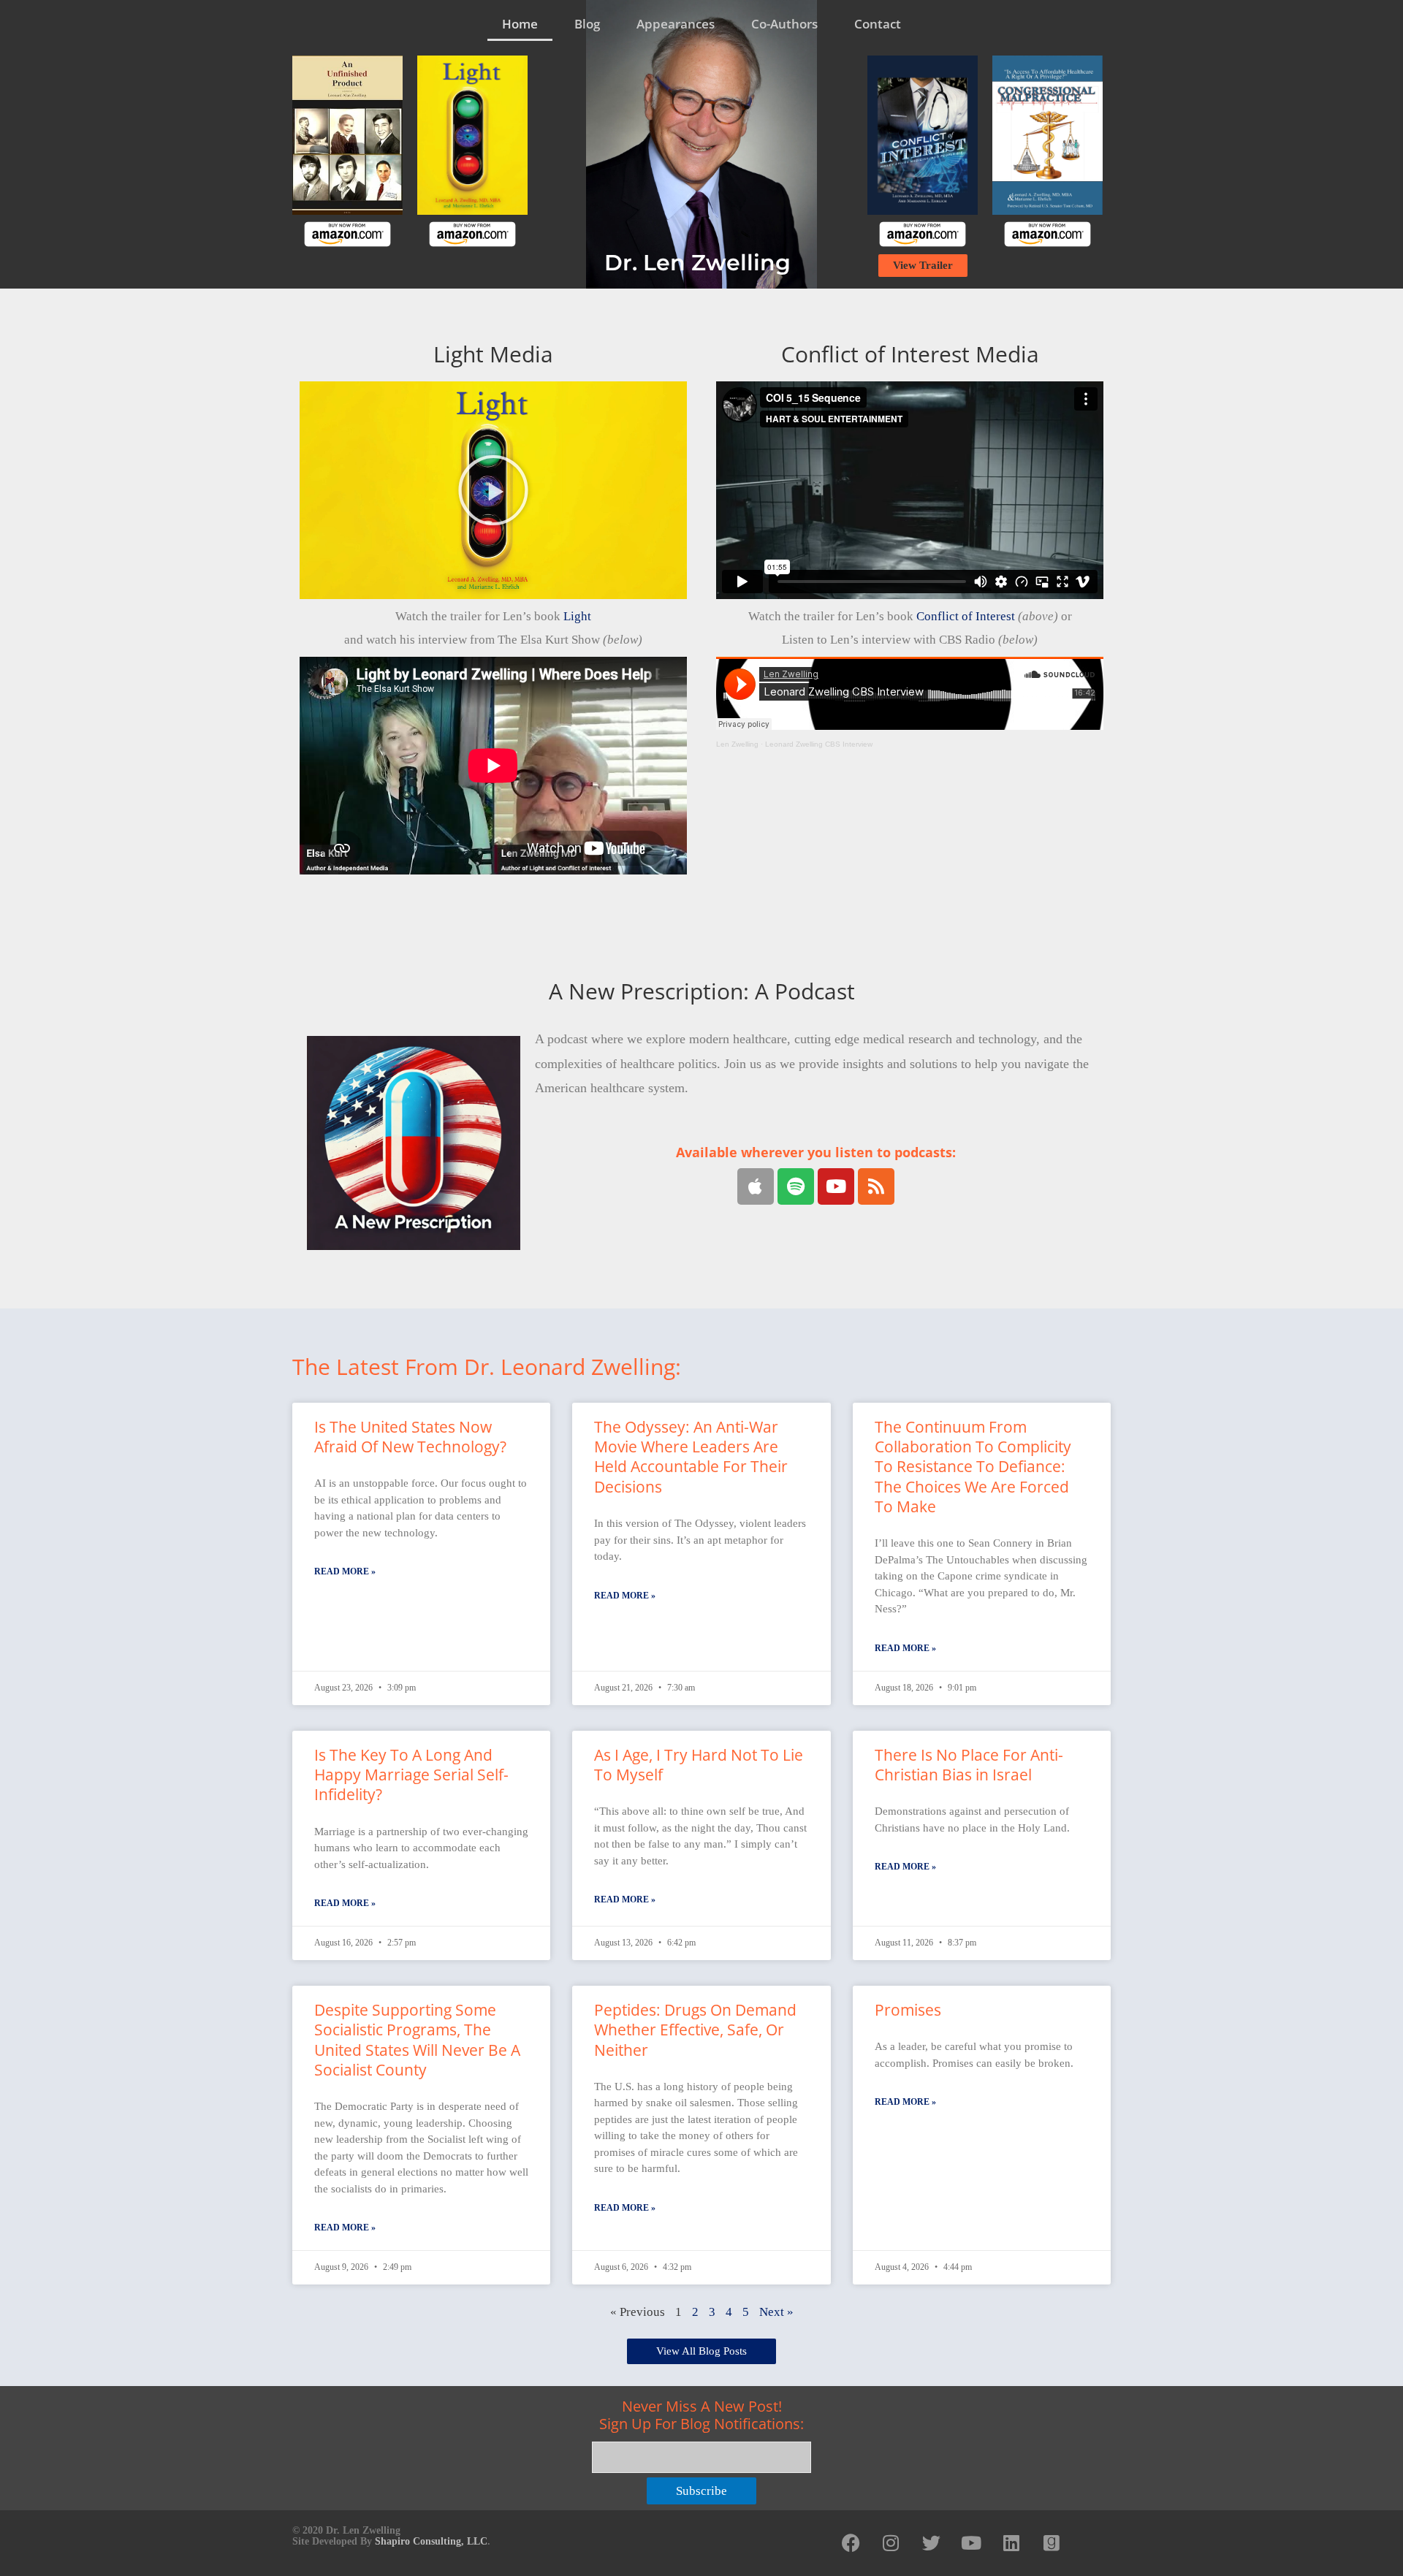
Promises (908, 2010)
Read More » (345, 1571)
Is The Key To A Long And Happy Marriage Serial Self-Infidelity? (411, 1775)
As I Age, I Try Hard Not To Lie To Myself (699, 1765)
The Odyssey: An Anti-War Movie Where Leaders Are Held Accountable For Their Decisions (691, 1457)
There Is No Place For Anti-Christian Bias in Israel (969, 1765)
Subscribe (701, 2491)
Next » (776, 2312)
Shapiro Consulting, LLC (431, 2541)
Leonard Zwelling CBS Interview (819, 744)
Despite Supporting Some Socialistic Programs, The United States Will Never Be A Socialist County (417, 2040)
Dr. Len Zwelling (697, 263)
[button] (493, 490)
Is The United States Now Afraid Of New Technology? (410, 1437)
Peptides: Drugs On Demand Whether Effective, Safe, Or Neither (695, 2030)
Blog (587, 24)
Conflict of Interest (966, 616)
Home (520, 24)
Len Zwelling (737, 744)
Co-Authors (784, 24)
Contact (878, 24)
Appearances (676, 24)
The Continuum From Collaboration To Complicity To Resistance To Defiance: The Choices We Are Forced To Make (973, 1467)
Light (577, 616)
